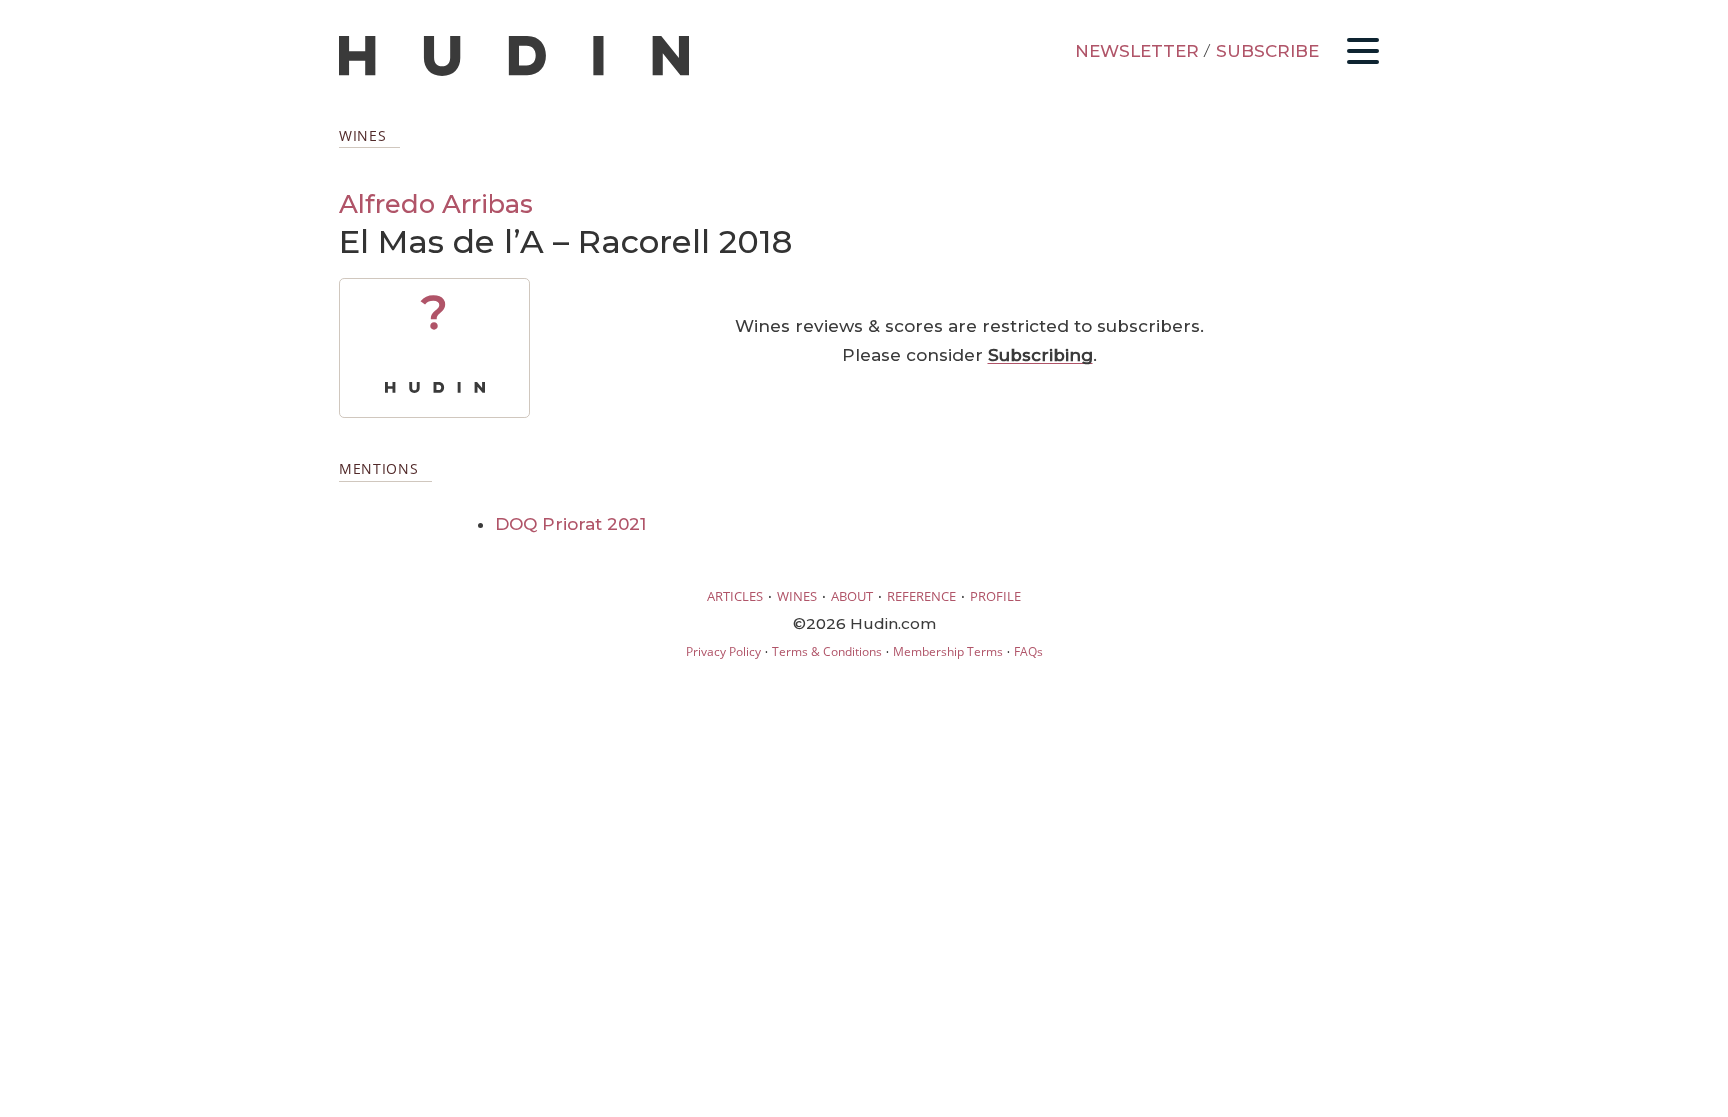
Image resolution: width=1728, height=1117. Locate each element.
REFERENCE (921, 596)
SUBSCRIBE (1267, 51)
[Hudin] (514, 71)
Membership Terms (948, 651)
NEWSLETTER (1137, 51)
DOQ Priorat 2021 (570, 524)
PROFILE (995, 596)
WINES (797, 596)
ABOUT (852, 596)
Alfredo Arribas (436, 203)
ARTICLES (735, 596)
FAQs (1028, 651)
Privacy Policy (723, 651)
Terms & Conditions (827, 651)
